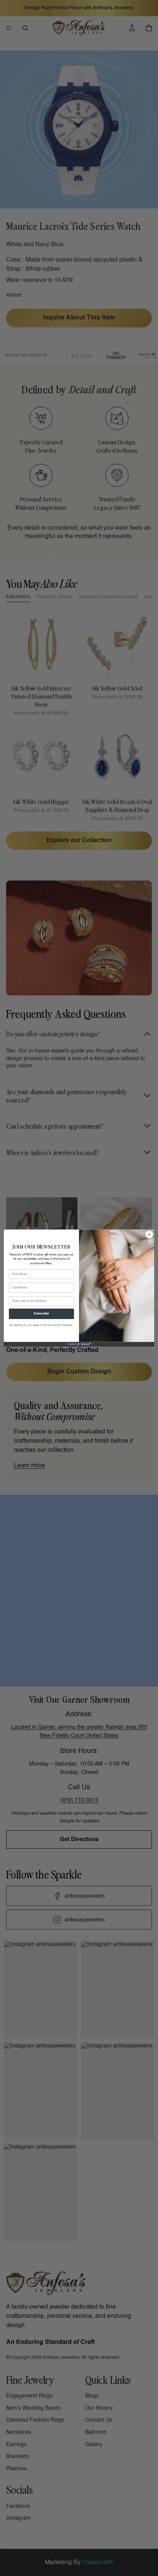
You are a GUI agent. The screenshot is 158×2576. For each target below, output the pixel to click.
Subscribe (41, 1314)
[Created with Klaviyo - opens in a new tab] (79, 1344)
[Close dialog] (149, 1234)
